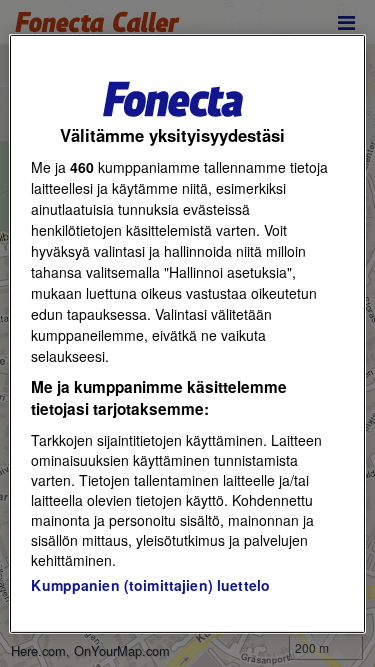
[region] (187, 333)
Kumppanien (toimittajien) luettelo (150, 585)
